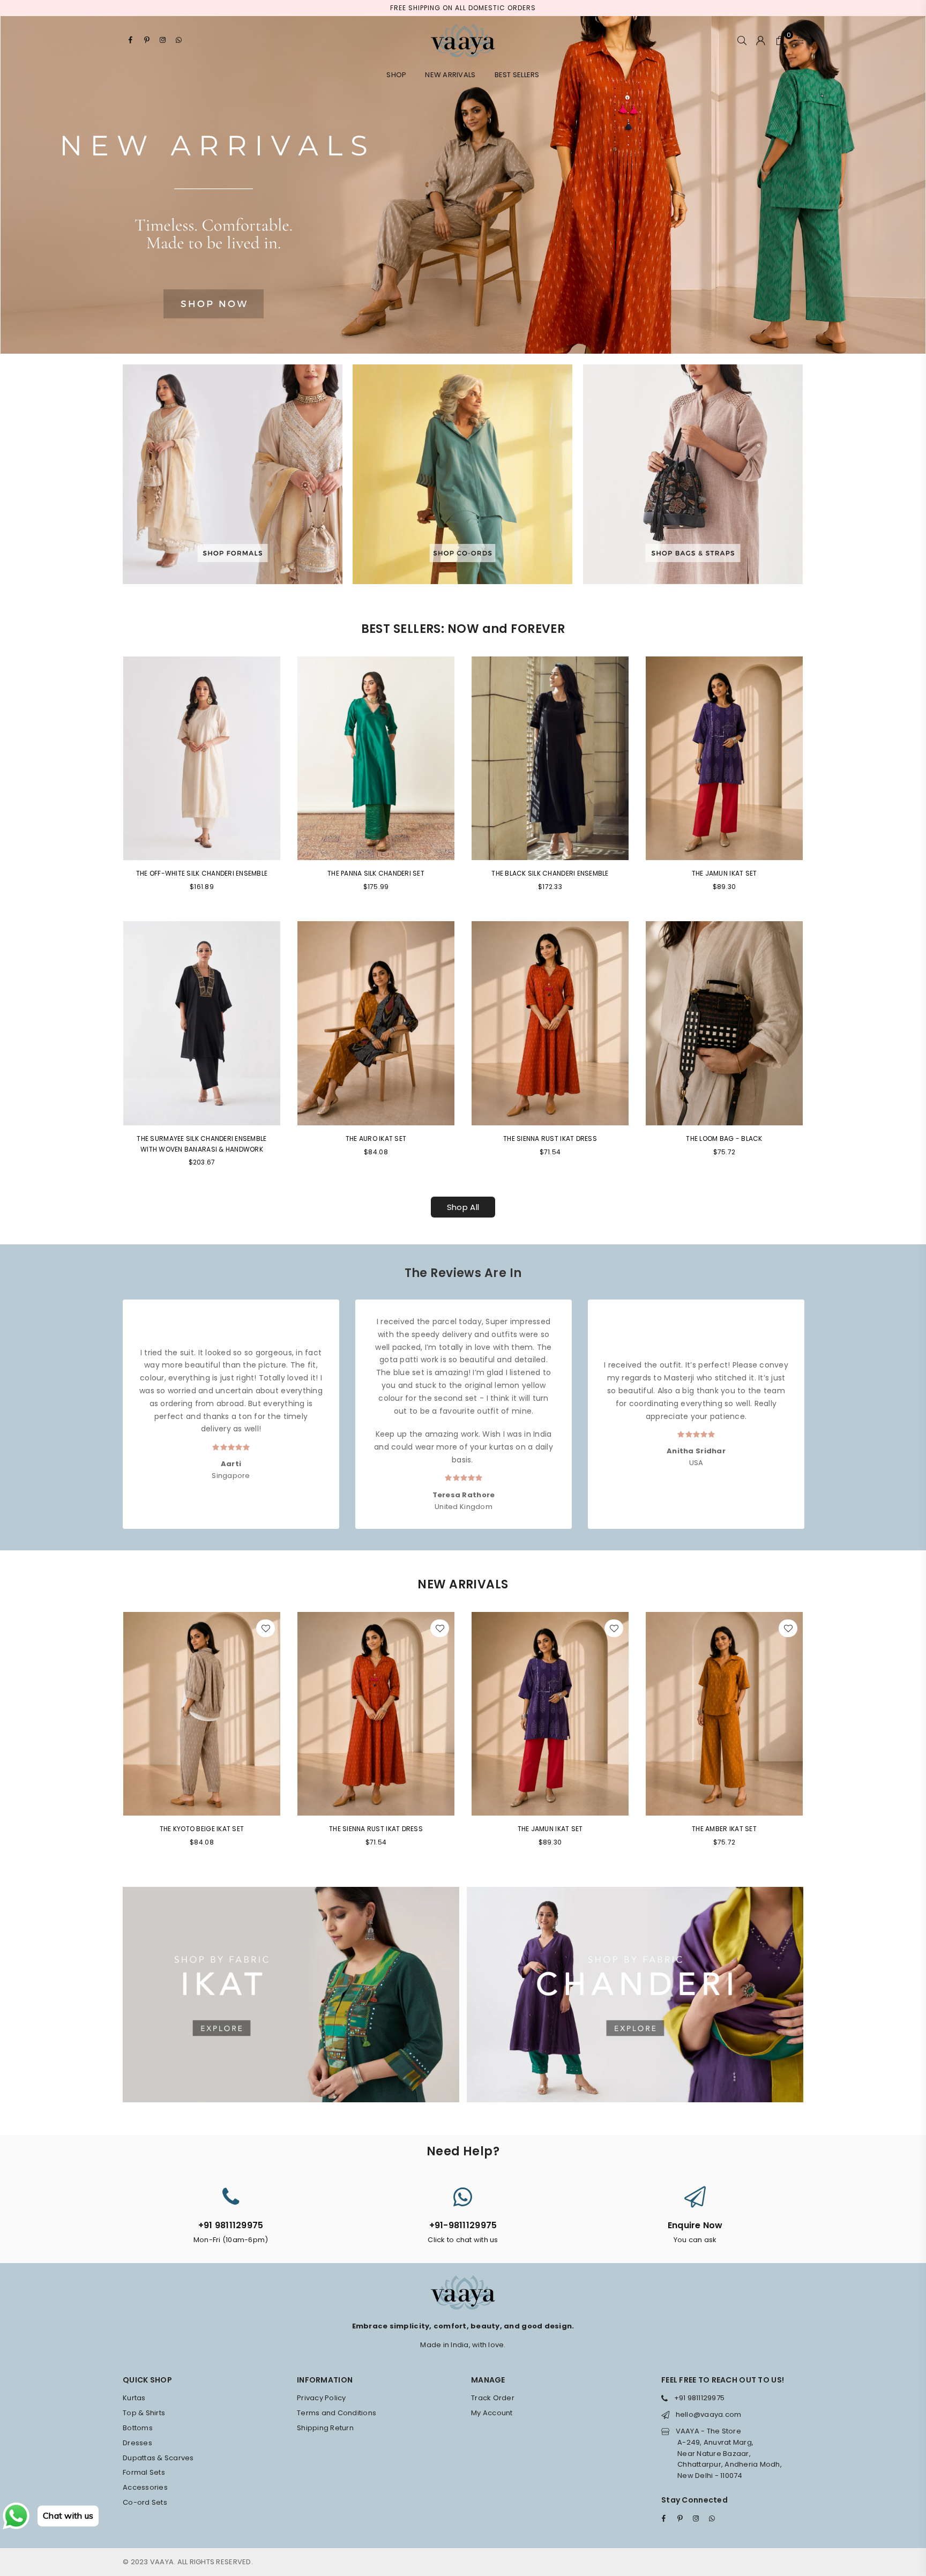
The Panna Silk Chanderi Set (376, 873)
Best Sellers (517, 75)
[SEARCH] (742, 40)
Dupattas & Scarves (158, 2458)
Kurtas (134, 2398)
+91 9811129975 (231, 2225)
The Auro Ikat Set (376, 1138)
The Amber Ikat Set (724, 1829)
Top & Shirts (144, 2413)
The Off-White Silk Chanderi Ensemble (202, 873)
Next (813, 1404)
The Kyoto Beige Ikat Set (202, 1829)
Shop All (463, 1207)
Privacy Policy (322, 2398)
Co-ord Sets (145, 2502)
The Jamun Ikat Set (725, 873)
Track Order (493, 2398)
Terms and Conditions (337, 2413)
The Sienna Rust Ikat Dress (550, 1138)
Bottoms (138, 2428)
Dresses (137, 2443)
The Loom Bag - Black (724, 1138)
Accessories (145, 2487)
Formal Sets (144, 2472)
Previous (113, 1404)
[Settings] (796, 40)
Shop (396, 75)
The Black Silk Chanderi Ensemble (550, 873)
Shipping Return (325, 2428)
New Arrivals (450, 75)
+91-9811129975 (463, 2225)
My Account (492, 2413)
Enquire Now (695, 2225)
